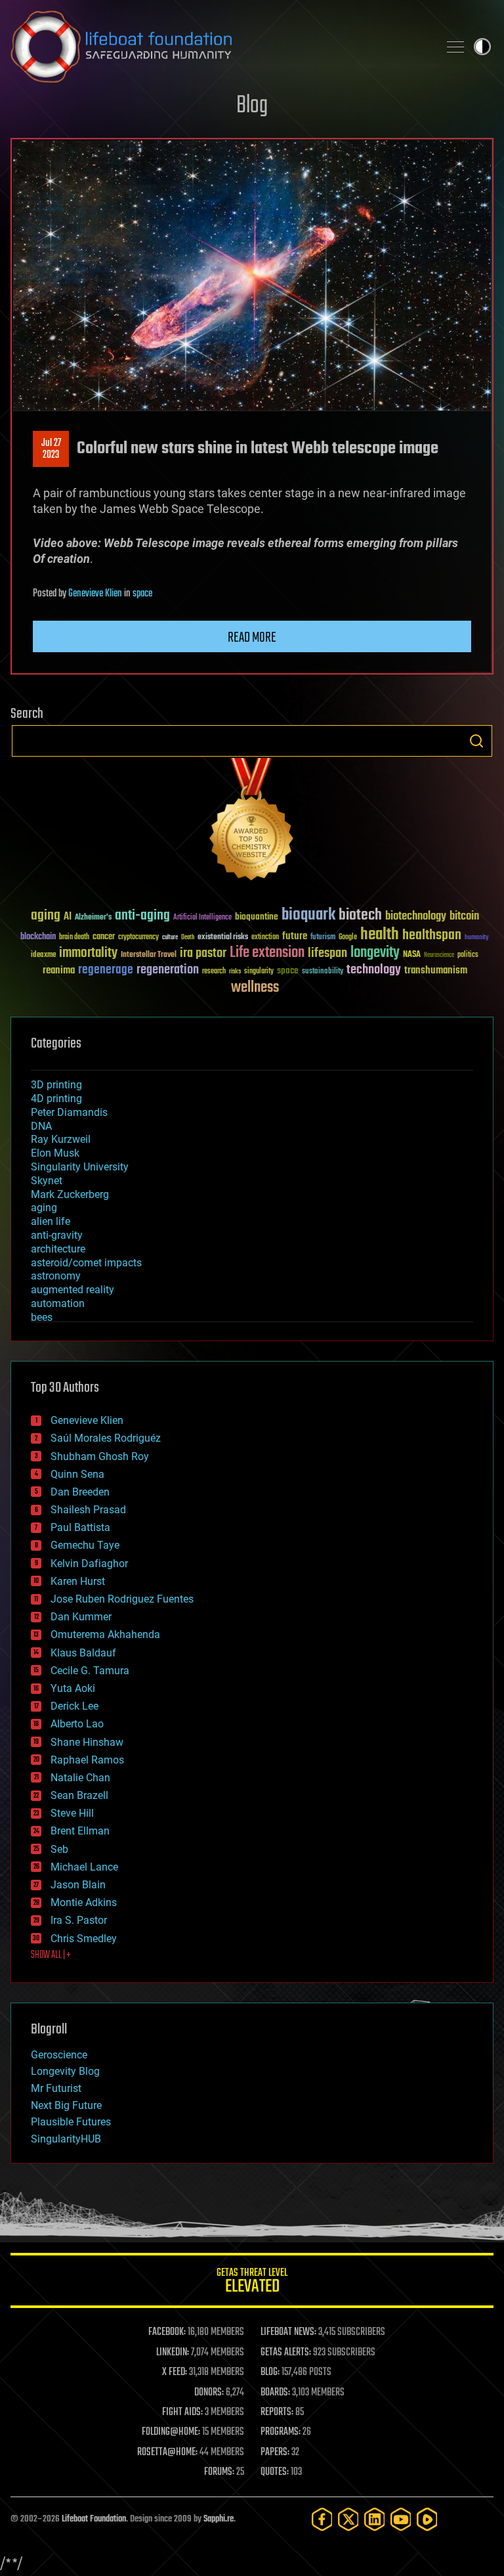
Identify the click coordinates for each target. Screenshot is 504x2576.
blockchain (38, 937)
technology (374, 970)
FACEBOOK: (167, 2332)
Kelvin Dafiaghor (89, 1564)
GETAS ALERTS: (286, 2353)
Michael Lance (84, 1867)
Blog (252, 106)
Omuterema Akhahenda (105, 1634)
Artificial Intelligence (202, 918)
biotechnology (416, 917)
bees (42, 1317)
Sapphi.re (219, 2519)
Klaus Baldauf (83, 1653)
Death (188, 938)
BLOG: (270, 2372)
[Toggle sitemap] (455, 47)
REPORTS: (277, 2412)
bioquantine (257, 917)
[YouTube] (401, 2519)
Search (476, 741)
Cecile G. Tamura (90, 1671)
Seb (59, 1849)
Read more (252, 638)
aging (46, 916)
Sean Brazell (79, 1795)
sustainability (323, 972)
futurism (323, 938)
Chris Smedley (84, 1939)
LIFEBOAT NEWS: (288, 2332)
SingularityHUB (66, 2139)
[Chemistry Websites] (252, 822)
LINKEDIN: (173, 2353)
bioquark (308, 915)
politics (468, 955)
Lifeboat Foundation (94, 2519)
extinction (265, 938)
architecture (58, 1249)
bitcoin (464, 917)
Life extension (267, 953)
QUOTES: (275, 2472)
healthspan (432, 936)
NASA (412, 955)
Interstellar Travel (149, 955)
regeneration (168, 970)
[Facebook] (322, 2519)
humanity (477, 938)
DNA (41, 1126)
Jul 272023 (51, 449)
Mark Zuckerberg (70, 1194)
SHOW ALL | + (51, 1955)
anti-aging (142, 916)
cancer (104, 937)
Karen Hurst (78, 1581)
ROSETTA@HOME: (167, 2453)
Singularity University (80, 1167)
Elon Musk (55, 1153)
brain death (74, 938)
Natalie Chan (80, 1778)
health (380, 935)
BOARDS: (275, 2393)
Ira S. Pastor (79, 1920)
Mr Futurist (56, 2088)
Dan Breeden (80, 1492)
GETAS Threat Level (252, 2283)
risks (235, 971)
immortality (88, 953)
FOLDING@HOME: (171, 2432)
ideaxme (43, 956)
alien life (51, 1221)
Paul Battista (80, 1527)
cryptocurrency (138, 938)
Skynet (47, 1181)
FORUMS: (219, 2472)
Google (348, 938)
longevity (375, 953)
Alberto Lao (77, 1724)
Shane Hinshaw (87, 1742)
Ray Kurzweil (61, 1139)
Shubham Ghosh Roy (100, 1456)
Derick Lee (74, 1706)
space (142, 594)
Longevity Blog (65, 2071)
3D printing (56, 1085)
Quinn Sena (77, 1474)
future (295, 936)
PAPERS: (275, 2453)
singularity (259, 972)
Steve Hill (72, 1813)
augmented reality (73, 1290)
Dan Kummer (81, 1617)
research (214, 972)
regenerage (106, 970)
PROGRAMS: (281, 2432)
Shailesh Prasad (88, 1510)
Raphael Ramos (87, 1760)
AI (68, 917)
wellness (255, 988)
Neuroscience (439, 956)
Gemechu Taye (85, 1545)
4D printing (56, 1099)
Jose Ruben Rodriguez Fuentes (122, 1599)
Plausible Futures (71, 2122)
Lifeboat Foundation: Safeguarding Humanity (219, 47)
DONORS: (209, 2393)
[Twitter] (348, 2519)
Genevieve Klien (95, 594)
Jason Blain (78, 1885)
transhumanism (436, 970)
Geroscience (59, 2055)
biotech (360, 915)
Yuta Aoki (73, 1688)
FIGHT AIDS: (182, 2412)
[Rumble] (427, 2519)
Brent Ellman (80, 1831)
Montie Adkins (84, 1902)
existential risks (223, 938)
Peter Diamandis (69, 1112)
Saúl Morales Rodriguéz (106, 1438)
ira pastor (203, 953)
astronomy (56, 1276)
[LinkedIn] (375, 2519)
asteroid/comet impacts (86, 1263)
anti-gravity (57, 1235)
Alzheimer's (93, 918)
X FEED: (175, 2372)
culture (170, 938)
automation (58, 1303)
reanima (59, 970)
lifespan (327, 953)
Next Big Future (66, 2105)
